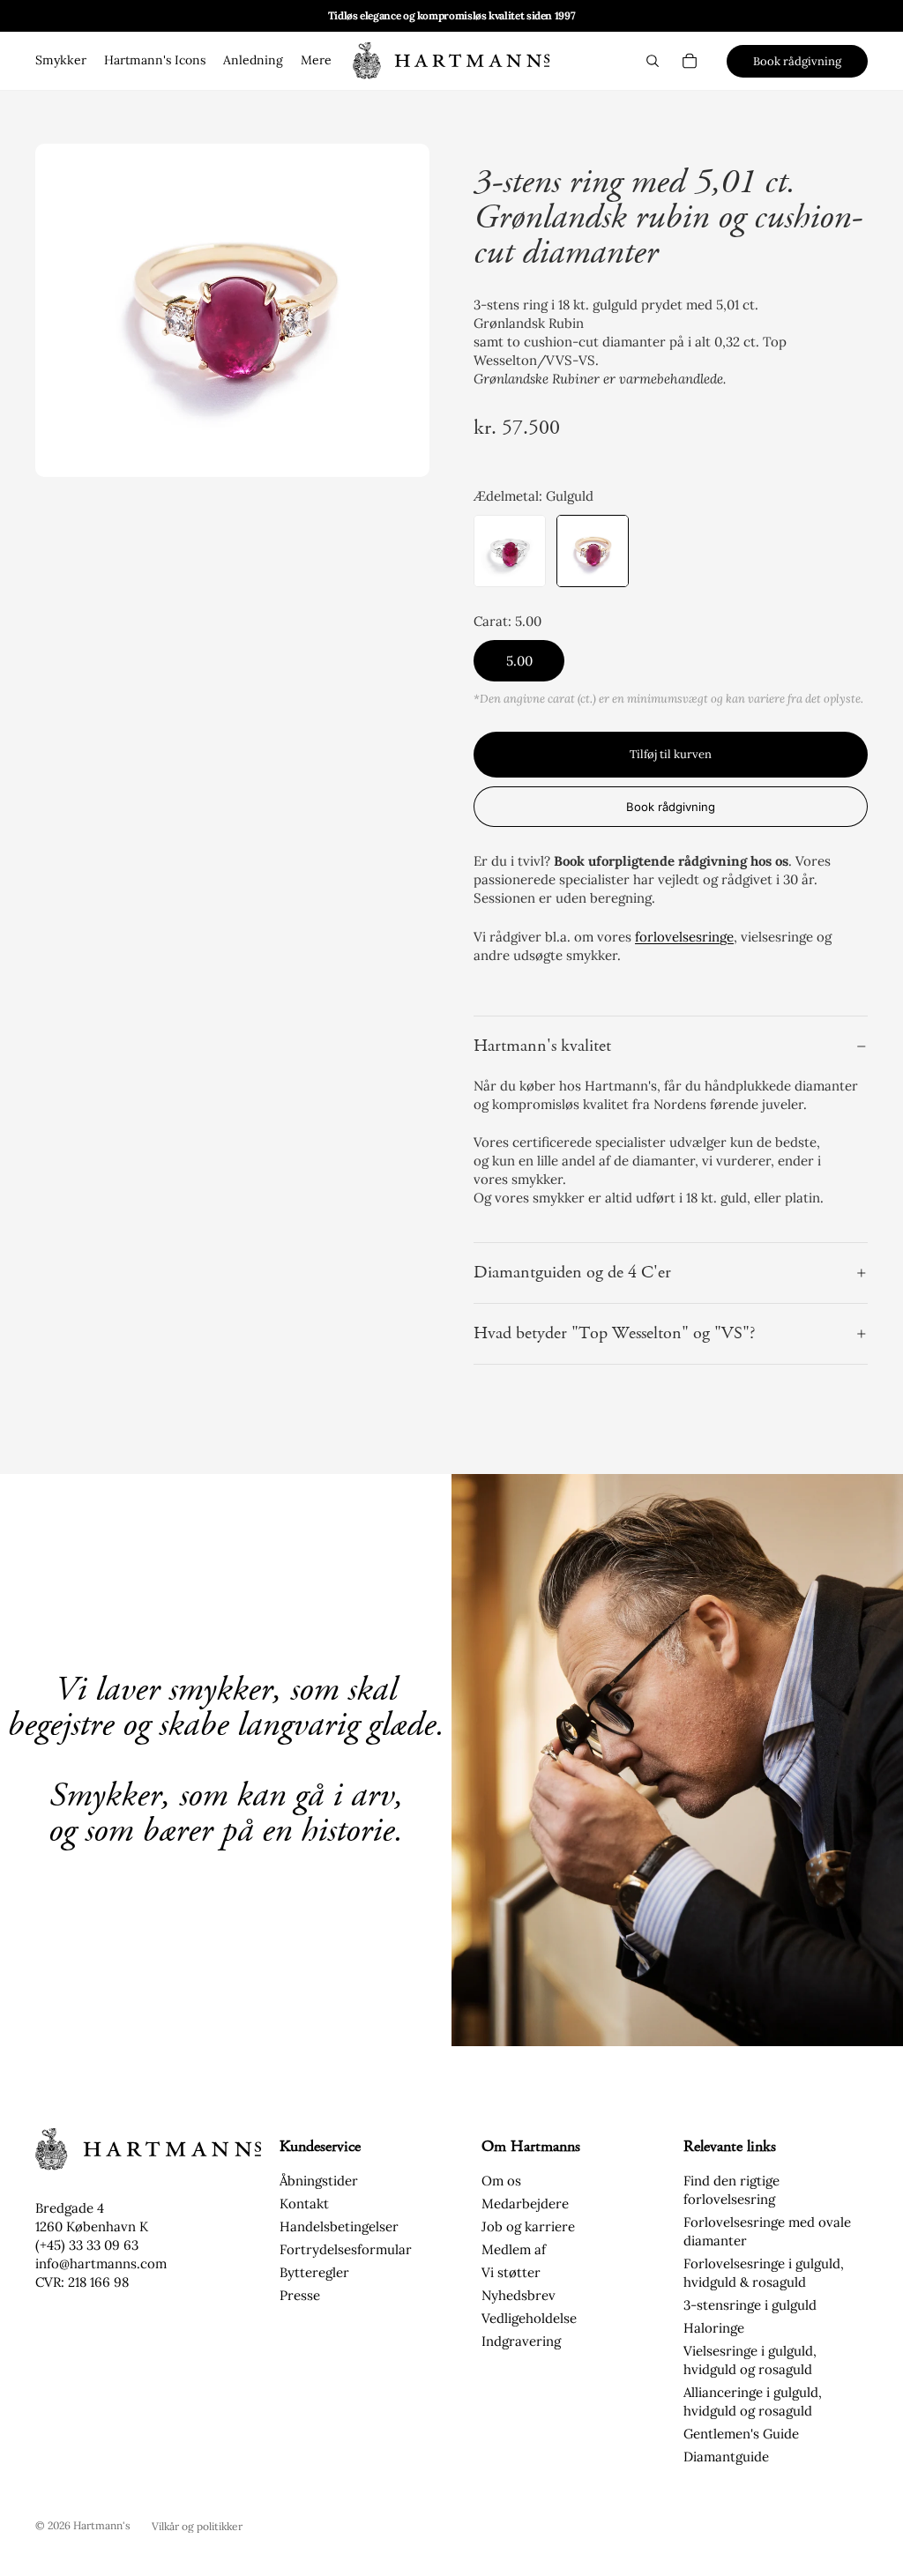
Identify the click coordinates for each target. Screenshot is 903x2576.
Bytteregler (314, 2272)
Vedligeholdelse (529, 2318)
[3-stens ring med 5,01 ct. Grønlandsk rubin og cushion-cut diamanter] (593, 551)
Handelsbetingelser (339, 2226)
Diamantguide (726, 2457)
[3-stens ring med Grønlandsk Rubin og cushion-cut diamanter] (510, 551)
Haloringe (714, 2328)
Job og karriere (528, 2226)
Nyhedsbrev (519, 2295)
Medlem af (514, 2249)
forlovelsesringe (684, 937)
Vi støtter (511, 2272)
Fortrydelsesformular (346, 2249)
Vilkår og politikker (197, 2526)
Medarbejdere (525, 2204)
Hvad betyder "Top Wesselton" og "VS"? (614, 1333)
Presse (300, 2295)
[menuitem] (316, 61)
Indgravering (521, 2341)
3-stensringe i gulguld (750, 2305)
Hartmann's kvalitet (542, 1046)
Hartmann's (102, 2525)
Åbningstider (319, 2181)
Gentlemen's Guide (741, 2434)
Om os (501, 2181)
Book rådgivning (797, 61)
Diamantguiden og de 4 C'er (572, 1273)
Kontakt (304, 2204)
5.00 (519, 661)
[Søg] (653, 61)
